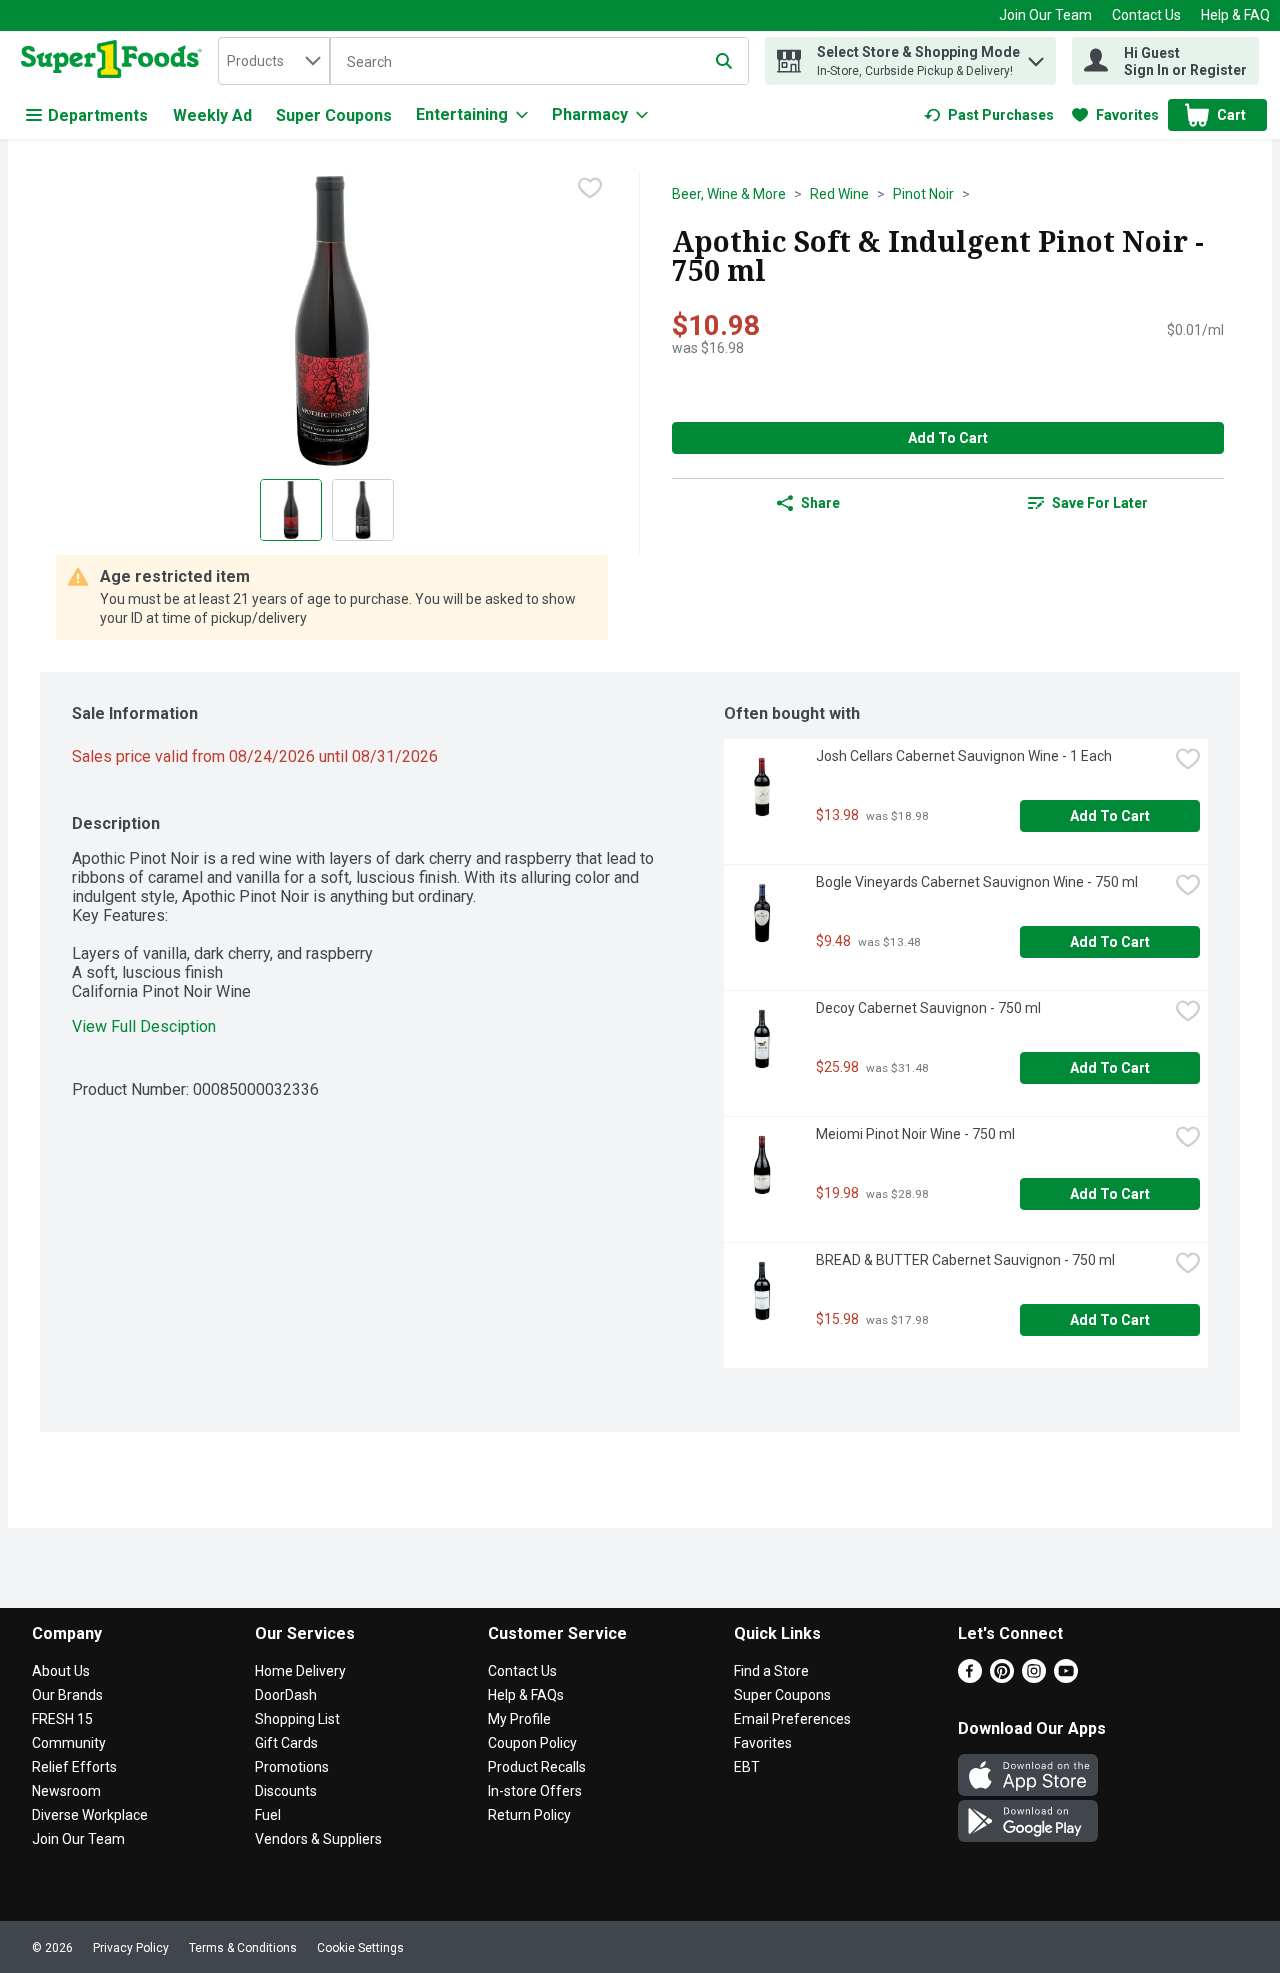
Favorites (763, 1743)
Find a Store (771, 1671)
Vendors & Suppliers (318, 1839)
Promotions (292, 1767)
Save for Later (1100, 503)
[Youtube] (1066, 1677)
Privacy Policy (131, 1948)
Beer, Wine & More (729, 194)
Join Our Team (1045, 15)
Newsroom (66, 1791)
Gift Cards (286, 1743)
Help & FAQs (526, 1695)
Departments (98, 115)
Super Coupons (334, 115)
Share (820, 503)
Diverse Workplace (90, 1815)
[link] (989, 115)
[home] (115, 61)
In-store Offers (535, 1791)
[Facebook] (970, 1677)
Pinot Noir (923, 194)
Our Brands (67, 1695)
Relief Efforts (74, 1767)
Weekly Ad (212, 115)
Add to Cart (948, 438)
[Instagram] (1034, 1677)
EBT (747, 1767)
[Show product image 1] (291, 510)
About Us (61, 1671)
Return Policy (529, 1815)
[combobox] (274, 61)
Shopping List (297, 1719)
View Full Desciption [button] (144, 1026)
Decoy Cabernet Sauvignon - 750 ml (928, 1008)
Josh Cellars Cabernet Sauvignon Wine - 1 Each (964, 756)
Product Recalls (537, 1767)
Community (69, 1743)
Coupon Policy (532, 1743)
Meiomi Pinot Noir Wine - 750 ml (915, 1134)
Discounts (286, 1791)
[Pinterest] (1002, 1677)
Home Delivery (300, 1671)
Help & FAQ (1235, 15)
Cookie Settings (360, 1948)
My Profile (519, 1719)
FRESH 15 (62, 1719)
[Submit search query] (724, 61)
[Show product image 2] (363, 510)
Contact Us (1146, 15)
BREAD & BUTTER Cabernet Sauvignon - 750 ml (965, 1260)
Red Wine (839, 194)
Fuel (268, 1815)
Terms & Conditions (243, 1948)
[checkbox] (590, 188)
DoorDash (286, 1695)
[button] (1036, 56)
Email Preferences (792, 1719)
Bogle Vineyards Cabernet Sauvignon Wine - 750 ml (977, 882)
